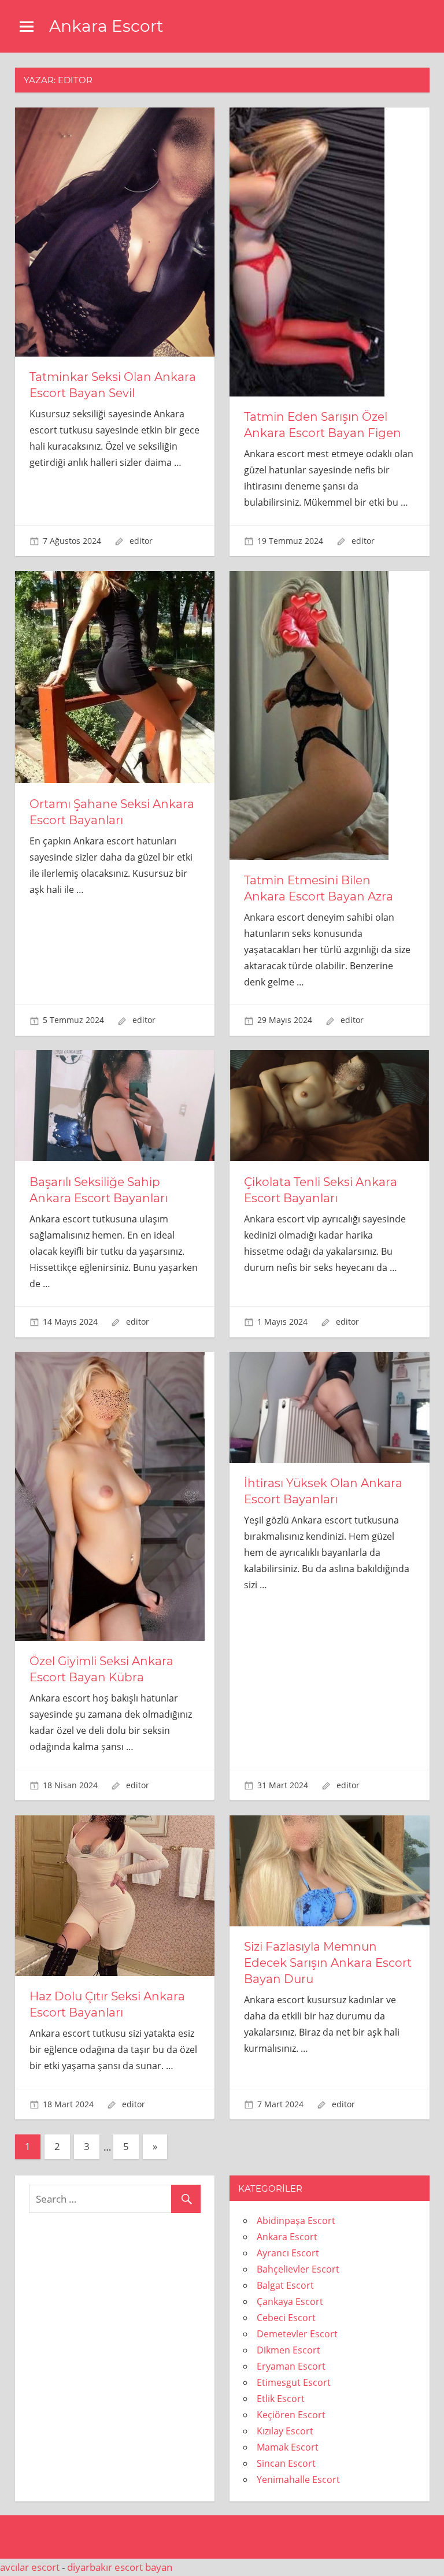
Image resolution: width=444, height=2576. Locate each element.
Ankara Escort (106, 26)
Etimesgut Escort (294, 2382)
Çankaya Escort (290, 2301)
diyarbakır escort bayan (120, 2567)
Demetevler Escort (297, 2334)
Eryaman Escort (291, 2366)
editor (141, 541)
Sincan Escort (286, 2463)
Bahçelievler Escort (298, 2269)
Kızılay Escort (285, 2431)
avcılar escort (30, 2567)
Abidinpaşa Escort (296, 2221)
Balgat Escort (285, 2285)
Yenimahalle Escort (298, 2479)
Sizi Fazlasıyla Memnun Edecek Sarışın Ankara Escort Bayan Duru (328, 1963)
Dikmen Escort (288, 2350)
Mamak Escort (288, 2447)
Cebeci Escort (286, 2318)
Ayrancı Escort (288, 2253)
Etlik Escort (281, 2399)
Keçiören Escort (291, 2415)
